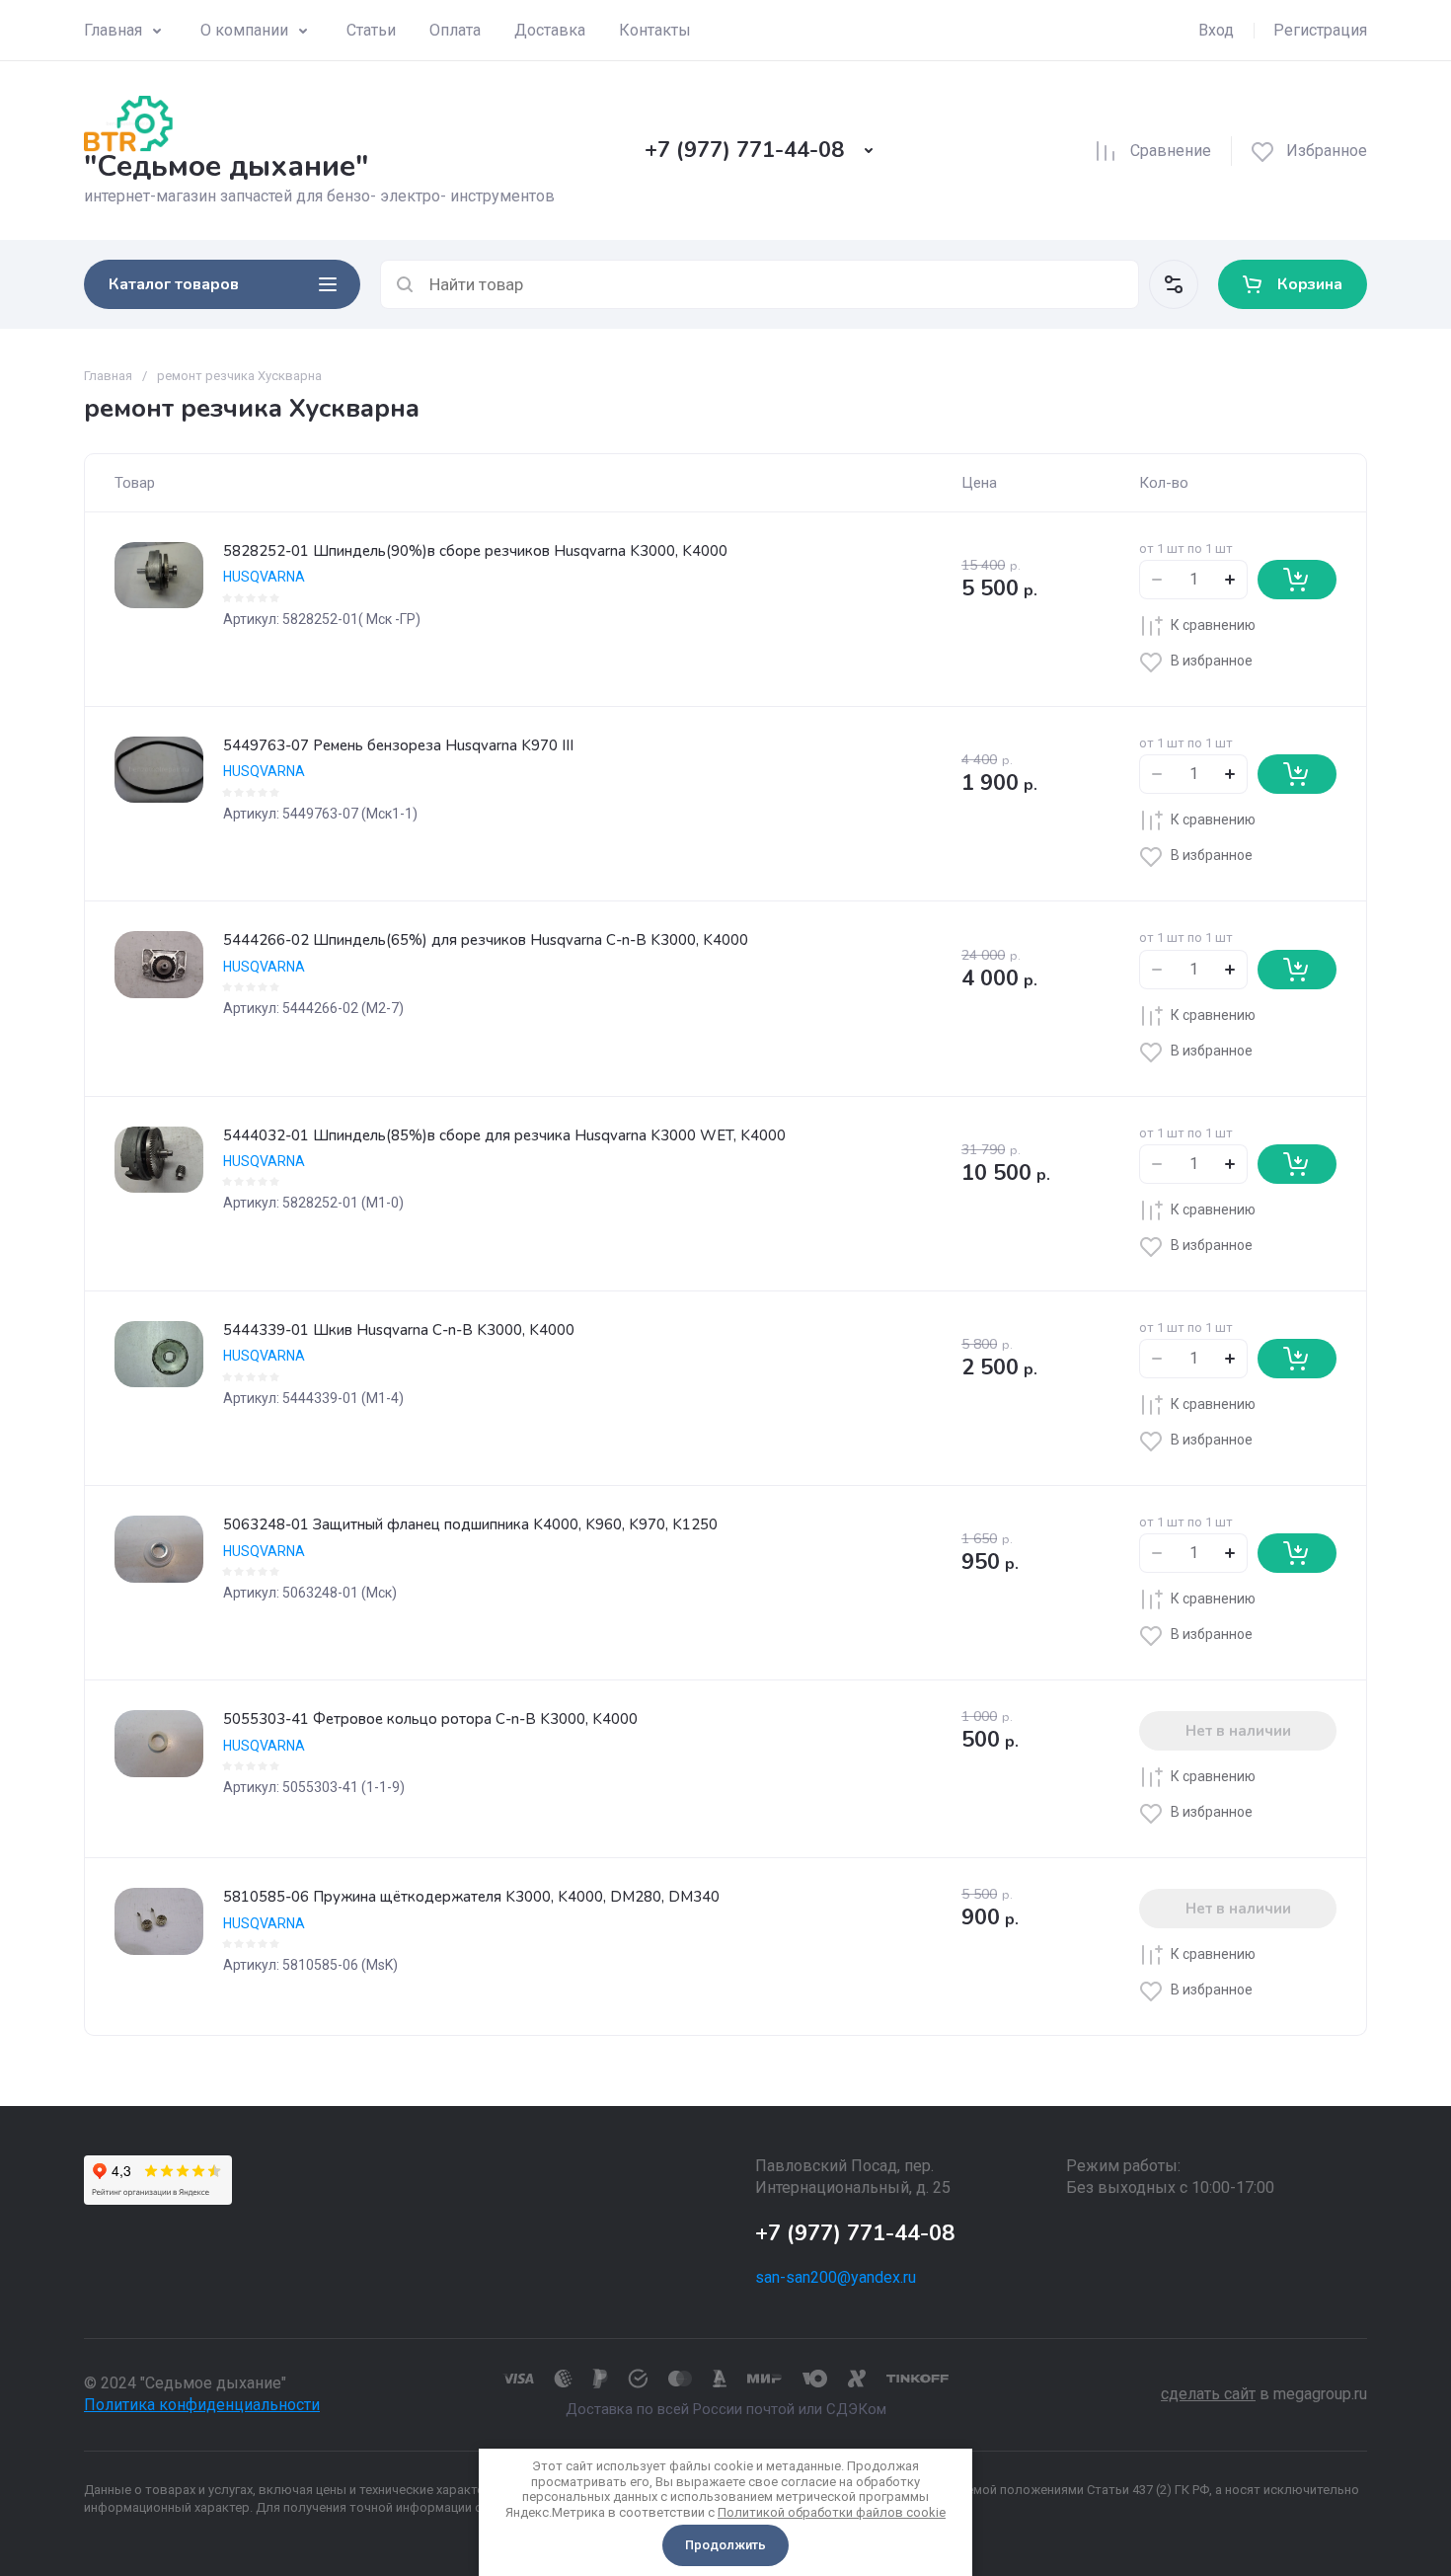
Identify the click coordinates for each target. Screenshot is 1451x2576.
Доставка (550, 30)
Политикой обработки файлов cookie (832, 2512)
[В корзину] (1297, 580)
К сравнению (1213, 625)
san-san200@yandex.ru (836, 2277)
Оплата (455, 30)
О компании (244, 30)
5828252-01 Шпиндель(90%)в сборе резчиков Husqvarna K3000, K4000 (475, 551)
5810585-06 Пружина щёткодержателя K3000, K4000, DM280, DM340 (471, 1897)
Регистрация (1320, 30)
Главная (113, 30)
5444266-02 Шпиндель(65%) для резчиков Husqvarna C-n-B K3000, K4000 (486, 940)
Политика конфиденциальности (202, 2405)
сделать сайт (1208, 2394)
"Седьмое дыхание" (226, 166)
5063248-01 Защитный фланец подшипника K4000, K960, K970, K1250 (470, 1524)
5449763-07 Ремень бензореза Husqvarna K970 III (398, 745)
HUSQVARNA (264, 577)
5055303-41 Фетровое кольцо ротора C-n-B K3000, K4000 (430, 1719)
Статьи (371, 30)
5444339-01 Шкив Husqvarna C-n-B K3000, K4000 (399, 1330)
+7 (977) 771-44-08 (744, 150)
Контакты (655, 30)
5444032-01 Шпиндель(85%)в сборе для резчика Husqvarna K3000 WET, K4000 (504, 1135)
